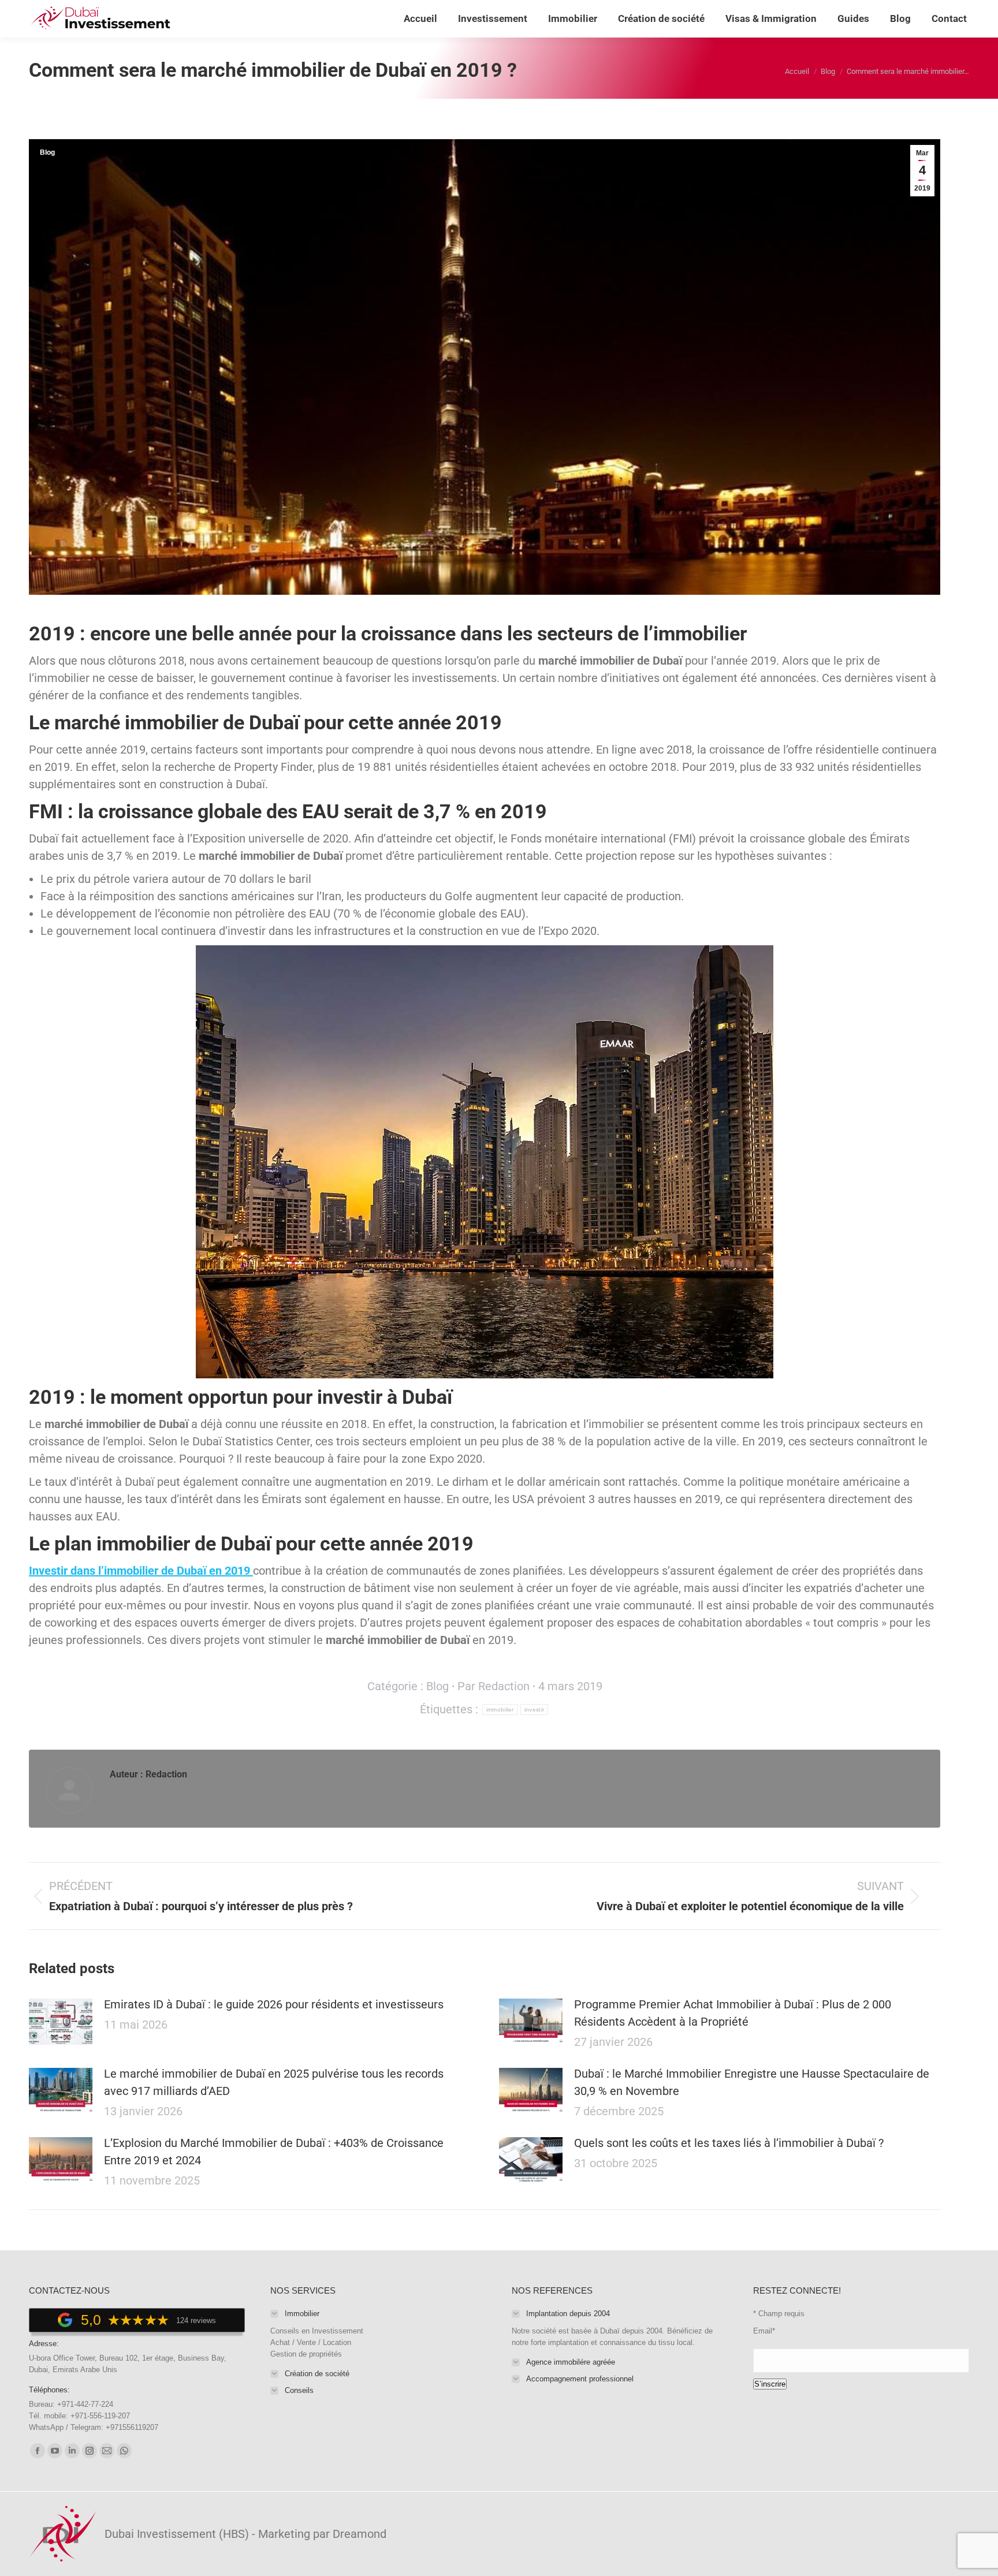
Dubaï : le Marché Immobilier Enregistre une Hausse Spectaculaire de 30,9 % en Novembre (752, 2082)
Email (764, 2331)
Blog (47, 152)
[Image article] (61, 2022)
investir (534, 1710)
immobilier (500, 1710)
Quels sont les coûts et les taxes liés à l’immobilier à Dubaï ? (729, 2143)
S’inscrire (770, 2384)
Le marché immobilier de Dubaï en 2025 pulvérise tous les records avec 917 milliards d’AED (274, 2082)
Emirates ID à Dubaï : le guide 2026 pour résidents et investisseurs (274, 2004)
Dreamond (360, 2534)
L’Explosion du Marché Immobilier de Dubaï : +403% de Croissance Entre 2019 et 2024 (274, 2152)
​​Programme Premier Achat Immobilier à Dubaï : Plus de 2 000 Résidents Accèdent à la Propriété (733, 2013)
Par (494, 1686)
